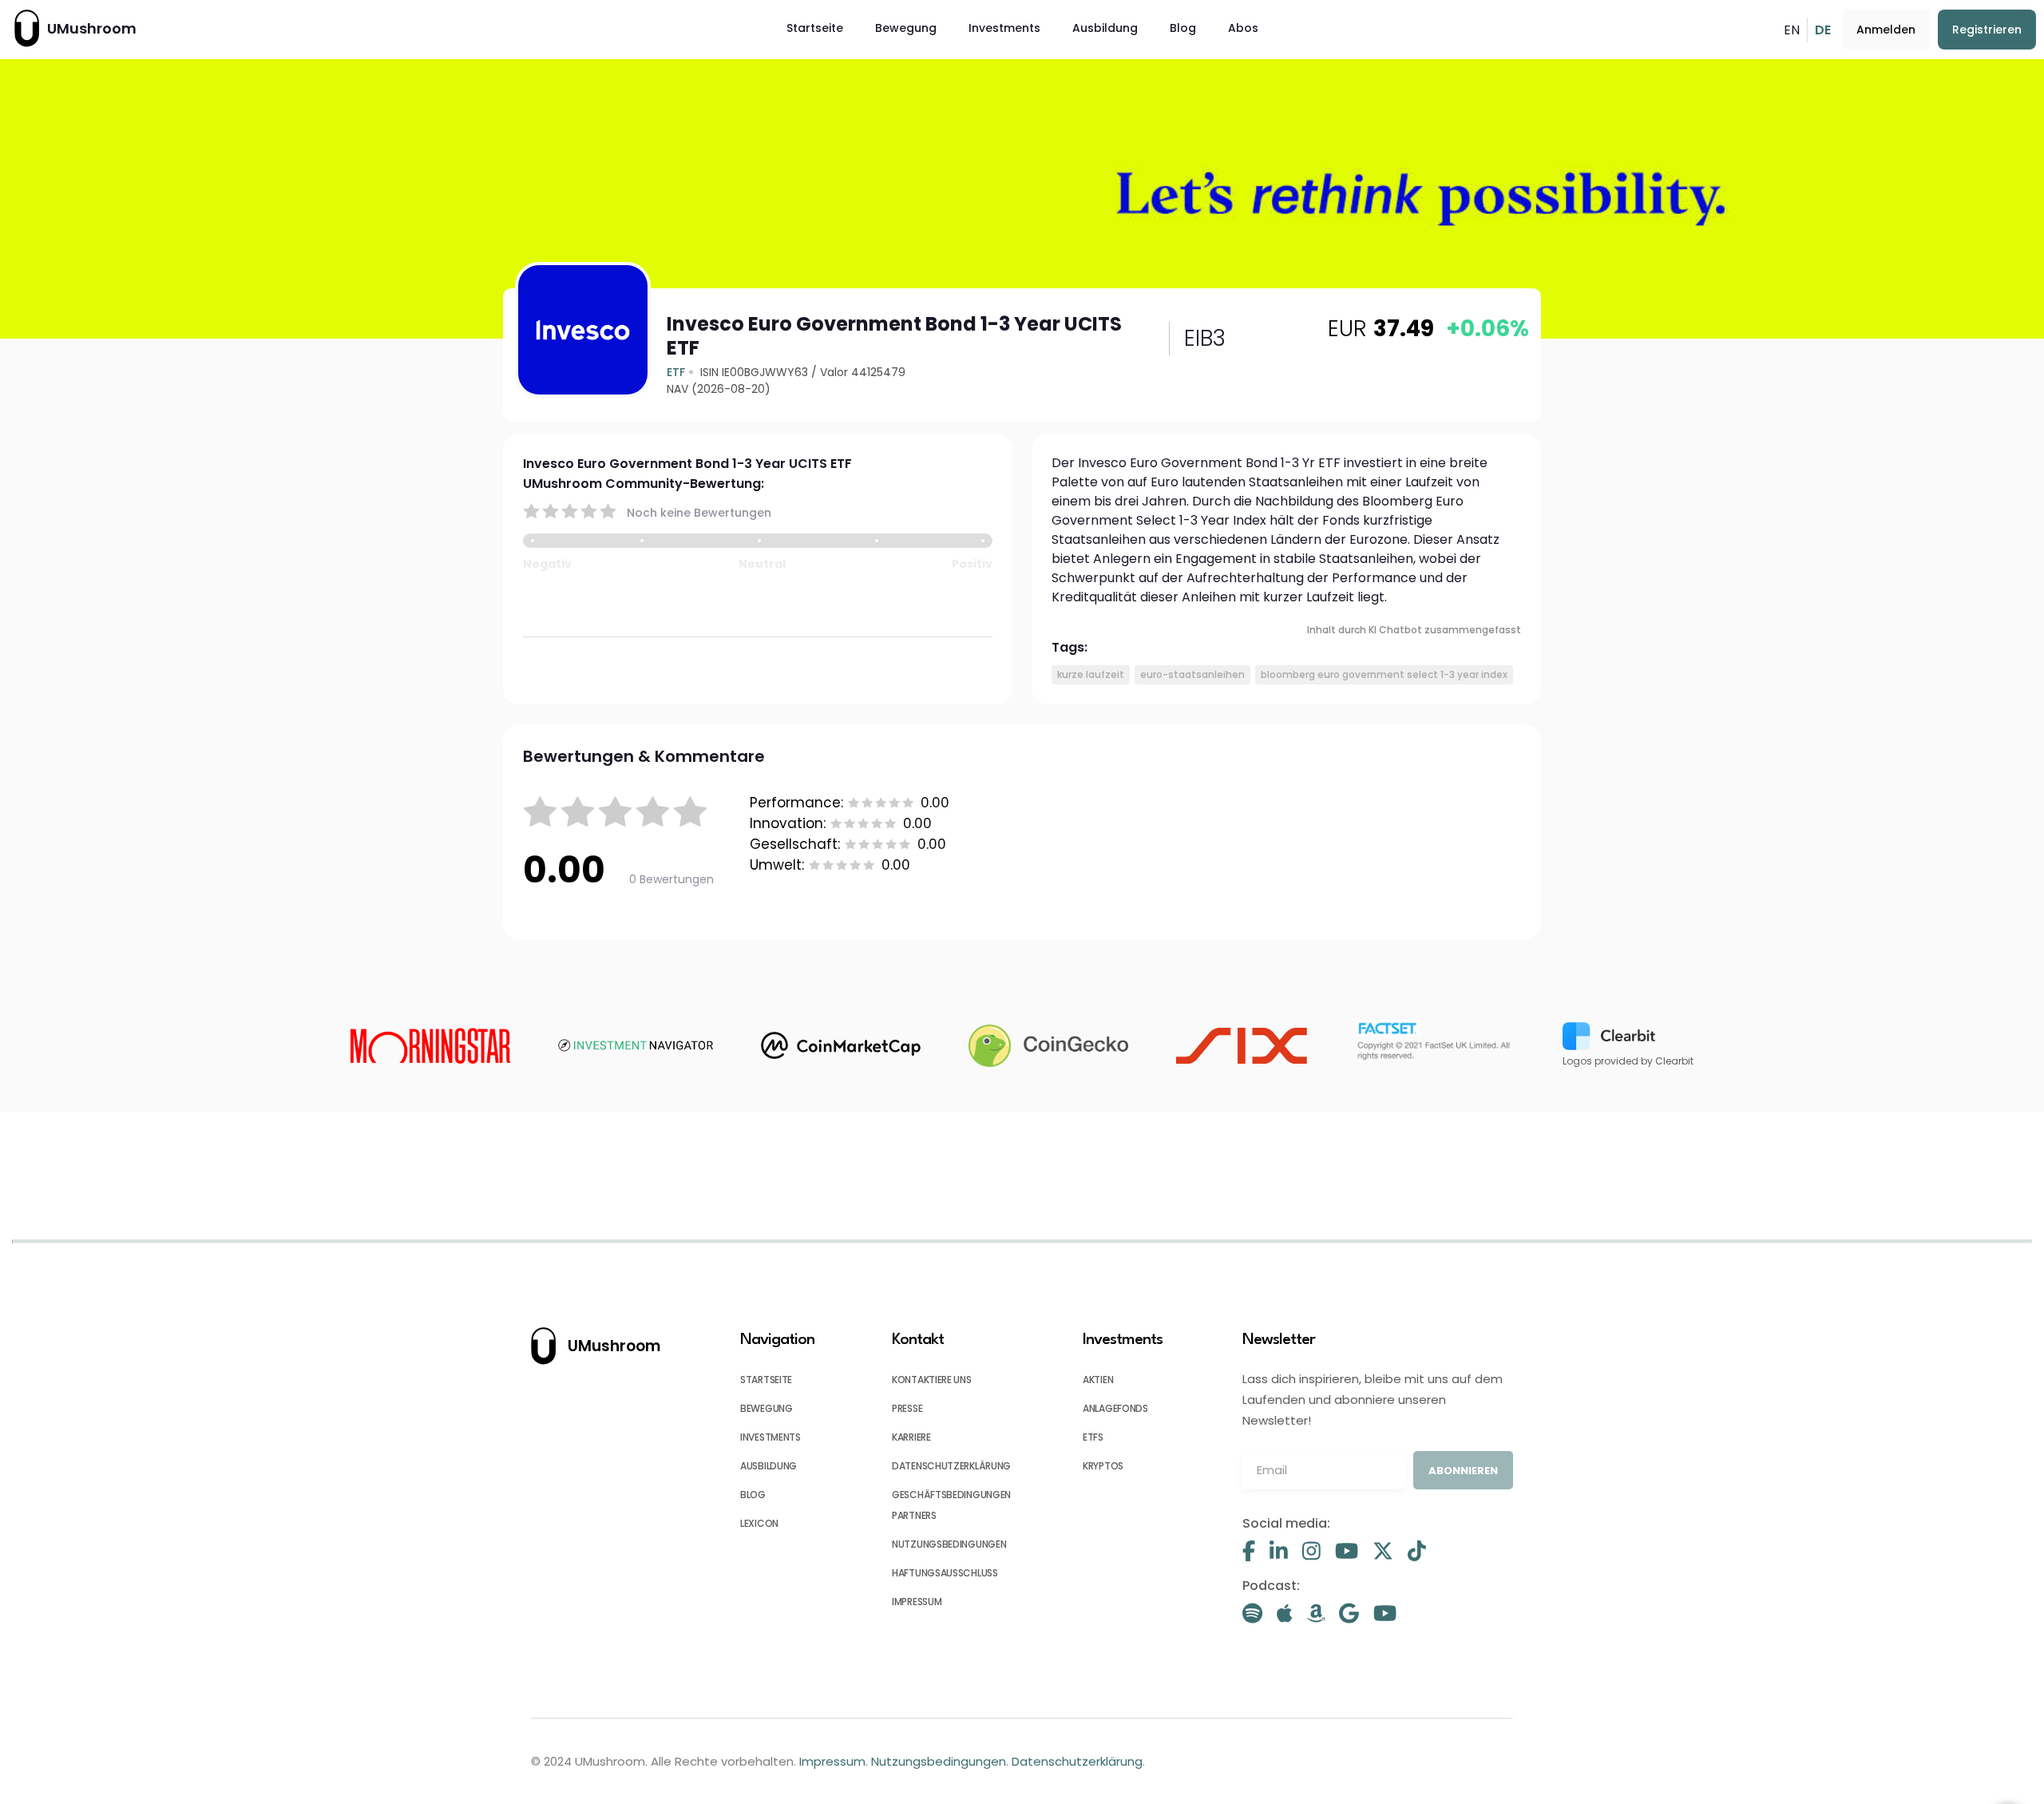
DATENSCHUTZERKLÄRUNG (951, 1466)
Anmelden (1886, 30)
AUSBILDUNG (768, 1466)
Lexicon (759, 1523)
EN (1792, 30)
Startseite (815, 28)
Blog (1183, 28)
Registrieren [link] (1987, 30)
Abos (1243, 28)
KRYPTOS (1103, 1466)
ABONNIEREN (1463, 1471)
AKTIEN (1098, 1380)
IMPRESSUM (917, 1602)
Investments (1004, 28)
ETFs (1093, 1437)
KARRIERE (911, 1437)
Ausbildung (1105, 28)
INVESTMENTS (770, 1437)
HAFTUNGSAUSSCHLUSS (945, 1573)
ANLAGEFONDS (1115, 1408)
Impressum (832, 1761)
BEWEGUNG (766, 1408)
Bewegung (906, 28)
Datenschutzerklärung (1077, 1761)
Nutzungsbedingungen (939, 1761)
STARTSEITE (766, 1380)
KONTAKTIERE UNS (932, 1380)
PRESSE (907, 1408)
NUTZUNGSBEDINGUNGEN (949, 1544)
